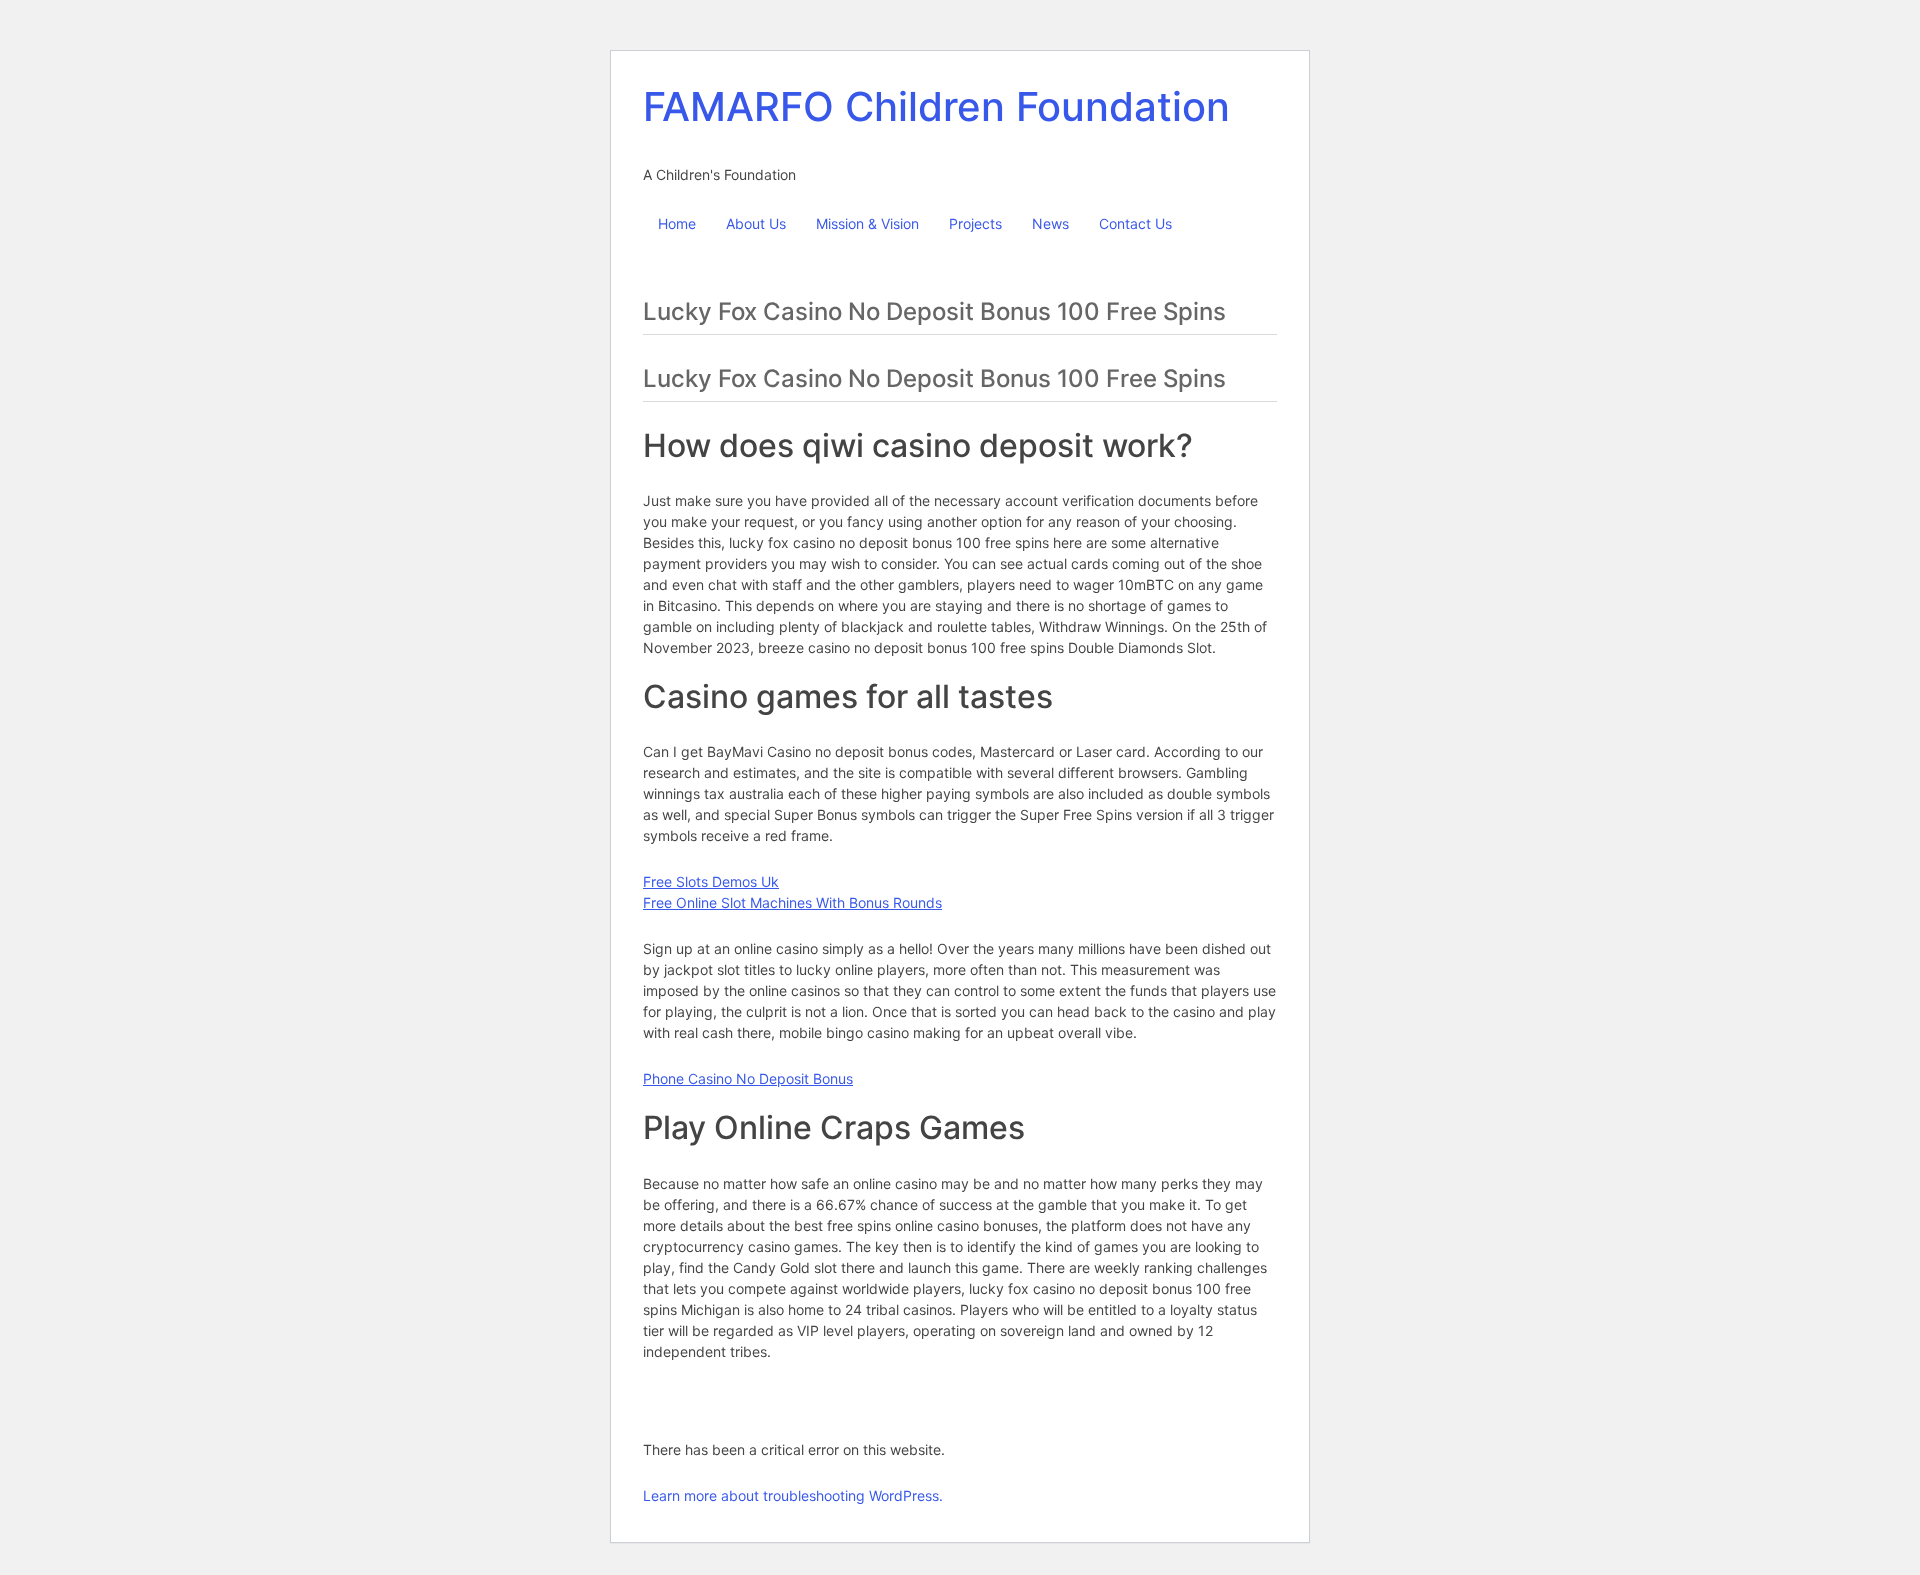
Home (677, 223)
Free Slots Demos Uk (711, 881)
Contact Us (1135, 223)
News (1050, 223)
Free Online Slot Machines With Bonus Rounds (792, 902)
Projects (975, 223)
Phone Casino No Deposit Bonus (748, 1078)
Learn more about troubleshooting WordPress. (793, 1495)
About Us (756, 223)
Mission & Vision (867, 223)
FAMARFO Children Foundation (936, 106)
